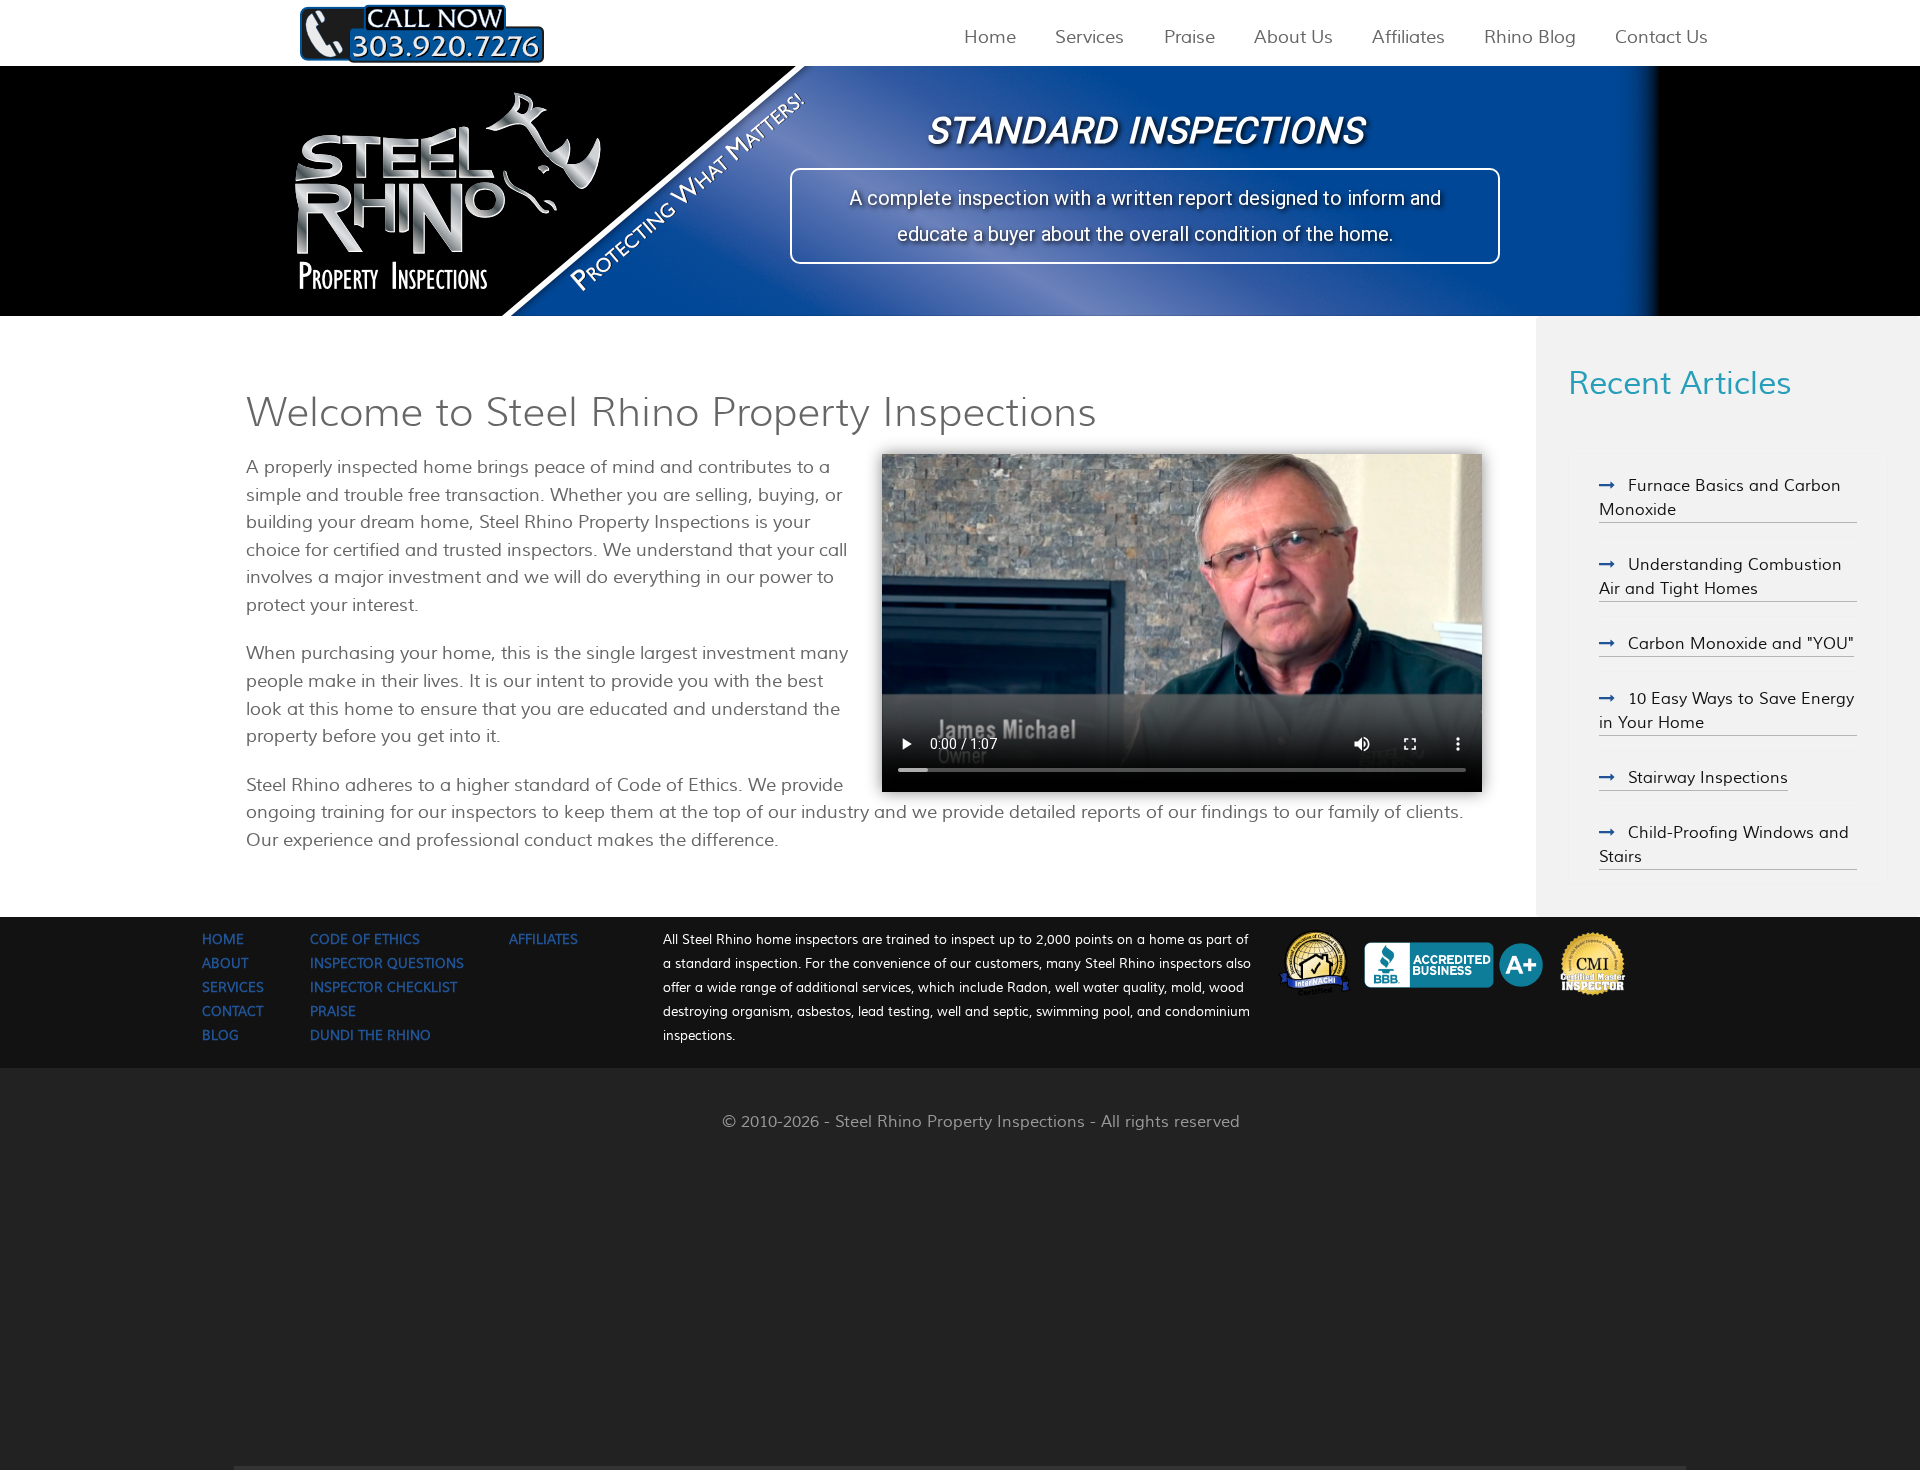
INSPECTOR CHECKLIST (383, 987)
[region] (960, 191)
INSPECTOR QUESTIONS (387, 963)
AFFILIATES (543, 939)
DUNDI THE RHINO (370, 1035)
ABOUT (225, 963)
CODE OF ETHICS (365, 939)
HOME (223, 939)
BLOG (220, 1035)
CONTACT (232, 1011)
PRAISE (333, 1011)
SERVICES (233, 987)
